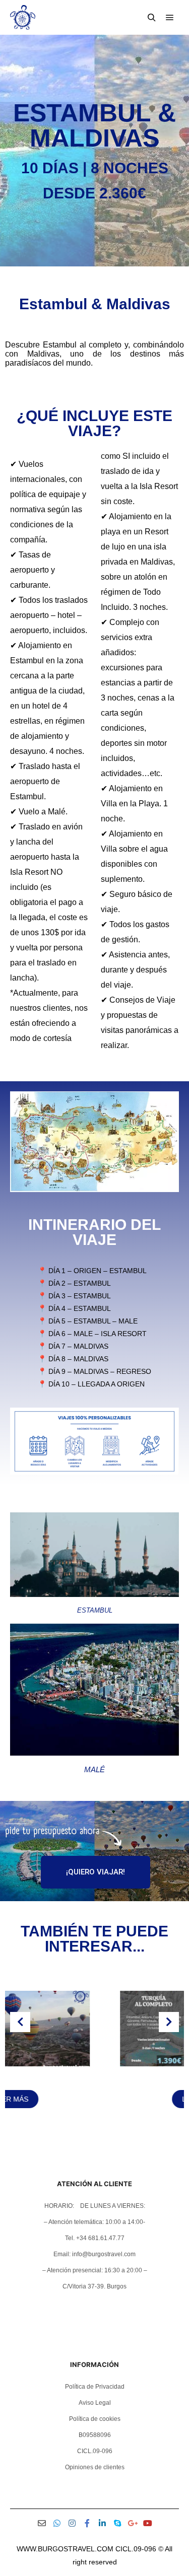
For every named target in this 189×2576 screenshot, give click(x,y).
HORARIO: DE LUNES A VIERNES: (95, 2206)
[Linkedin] (102, 2523)
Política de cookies (95, 2419)
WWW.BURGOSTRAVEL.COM (65, 2549)
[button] (81, 2133)
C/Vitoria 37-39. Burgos (94, 2286)
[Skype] (117, 2523)
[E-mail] (42, 2523)
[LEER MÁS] (95, 2064)
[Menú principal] (170, 18)
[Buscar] (152, 18)
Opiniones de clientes (95, 2467)
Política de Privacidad (95, 2387)
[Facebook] (87, 2523)
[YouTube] (148, 2523)
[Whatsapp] (57, 2523)
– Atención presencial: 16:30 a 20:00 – (95, 2270)
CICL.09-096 (95, 2451)
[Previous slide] (20, 2022)
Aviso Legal (95, 2403)
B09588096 (95, 2435)
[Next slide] (169, 2022)
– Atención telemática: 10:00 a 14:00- (94, 2222)
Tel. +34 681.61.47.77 (95, 2238)
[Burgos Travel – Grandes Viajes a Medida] (23, 17)
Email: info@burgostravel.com (94, 2254)
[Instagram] (72, 2523)
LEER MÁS (95, 2099)
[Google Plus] (133, 2523)
